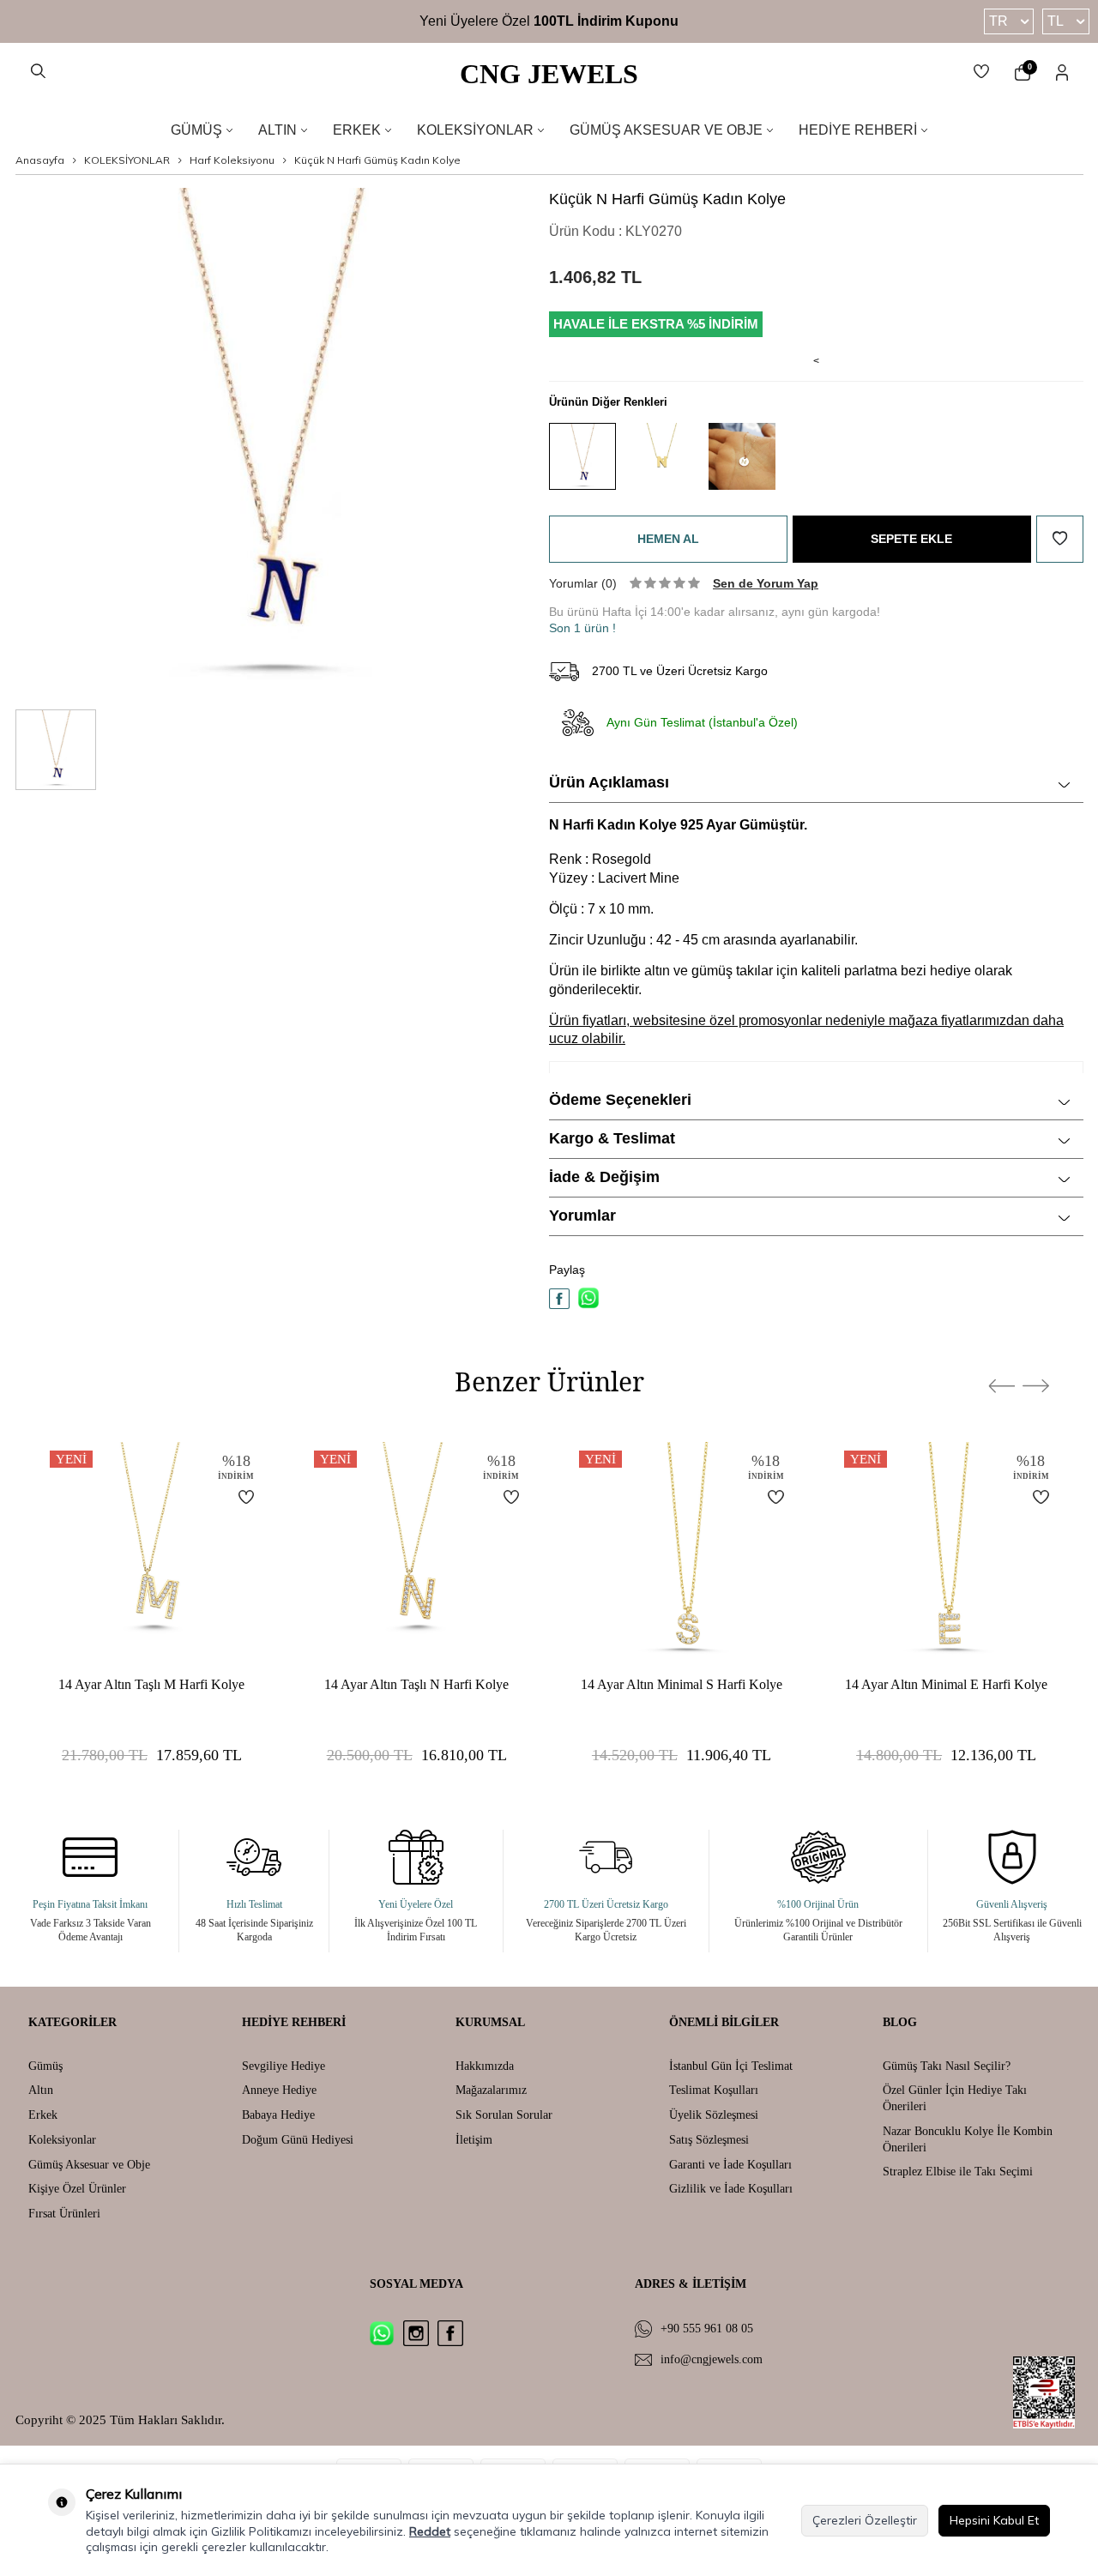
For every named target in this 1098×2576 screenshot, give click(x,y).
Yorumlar (582, 1216)
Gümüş (196, 130)
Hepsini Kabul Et (994, 2520)
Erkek (357, 130)
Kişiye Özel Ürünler (77, 2189)
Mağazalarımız (491, 2090)
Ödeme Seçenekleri (620, 1100)
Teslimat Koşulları (714, 2090)
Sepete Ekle (911, 539)
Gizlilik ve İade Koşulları (731, 2189)
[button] (1002, 1386)
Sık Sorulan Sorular (504, 2115)
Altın (278, 130)
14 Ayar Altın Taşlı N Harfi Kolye (416, 1684)
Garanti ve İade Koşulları (730, 2165)
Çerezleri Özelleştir (865, 2520)
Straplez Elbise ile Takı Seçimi (958, 2172)
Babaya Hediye (278, 2115)
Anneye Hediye (279, 2090)
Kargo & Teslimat (612, 1138)
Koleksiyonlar (475, 130)
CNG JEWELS (549, 74)
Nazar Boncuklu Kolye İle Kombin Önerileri (968, 2139)
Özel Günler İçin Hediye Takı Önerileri (955, 2098)
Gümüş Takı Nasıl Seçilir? (947, 2066)
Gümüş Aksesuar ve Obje (666, 130)
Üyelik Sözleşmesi (714, 2115)
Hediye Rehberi (858, 130)
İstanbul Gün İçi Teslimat (731, 2066)
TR (998, 21)
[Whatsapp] (382, 2333)
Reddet (430, 2531)
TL (1056, 21)
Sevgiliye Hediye (284, 2066)
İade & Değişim (604, 1177)
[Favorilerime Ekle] (236, 1497)
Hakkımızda (485, 2066)
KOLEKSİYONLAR (127, 160)
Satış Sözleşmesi (709, 2140)
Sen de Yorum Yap (766, 583)
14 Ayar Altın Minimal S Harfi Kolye (682, 1684)
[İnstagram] (416, 2333)
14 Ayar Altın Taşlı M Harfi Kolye (151, 1684)
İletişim (474, 2140)
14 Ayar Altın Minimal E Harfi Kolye (946, 1684)
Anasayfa (40, 160)
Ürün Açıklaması (609, 782)
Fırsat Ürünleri (64, 2214)
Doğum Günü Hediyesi (298, 2140)
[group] (270, 442)
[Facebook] (450, 2333)
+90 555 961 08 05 (707, 2329)
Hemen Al (668, 539)
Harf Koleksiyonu (232, 160)
